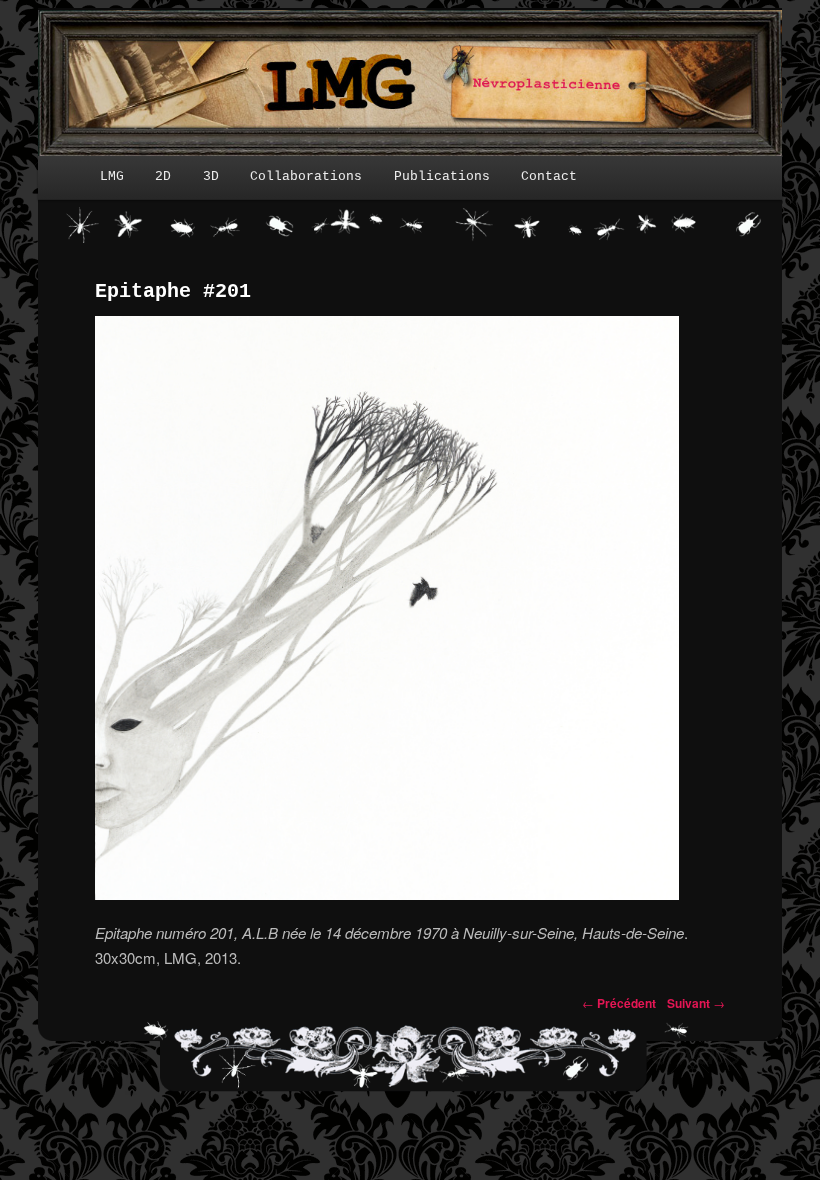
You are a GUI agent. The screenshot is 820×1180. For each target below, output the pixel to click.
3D (211, 176)
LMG (112, 176)
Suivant (696, 1003)
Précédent (619, 1003)
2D (163, 176)
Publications (442, 176)
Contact (549, 176)
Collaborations (306, 176)
